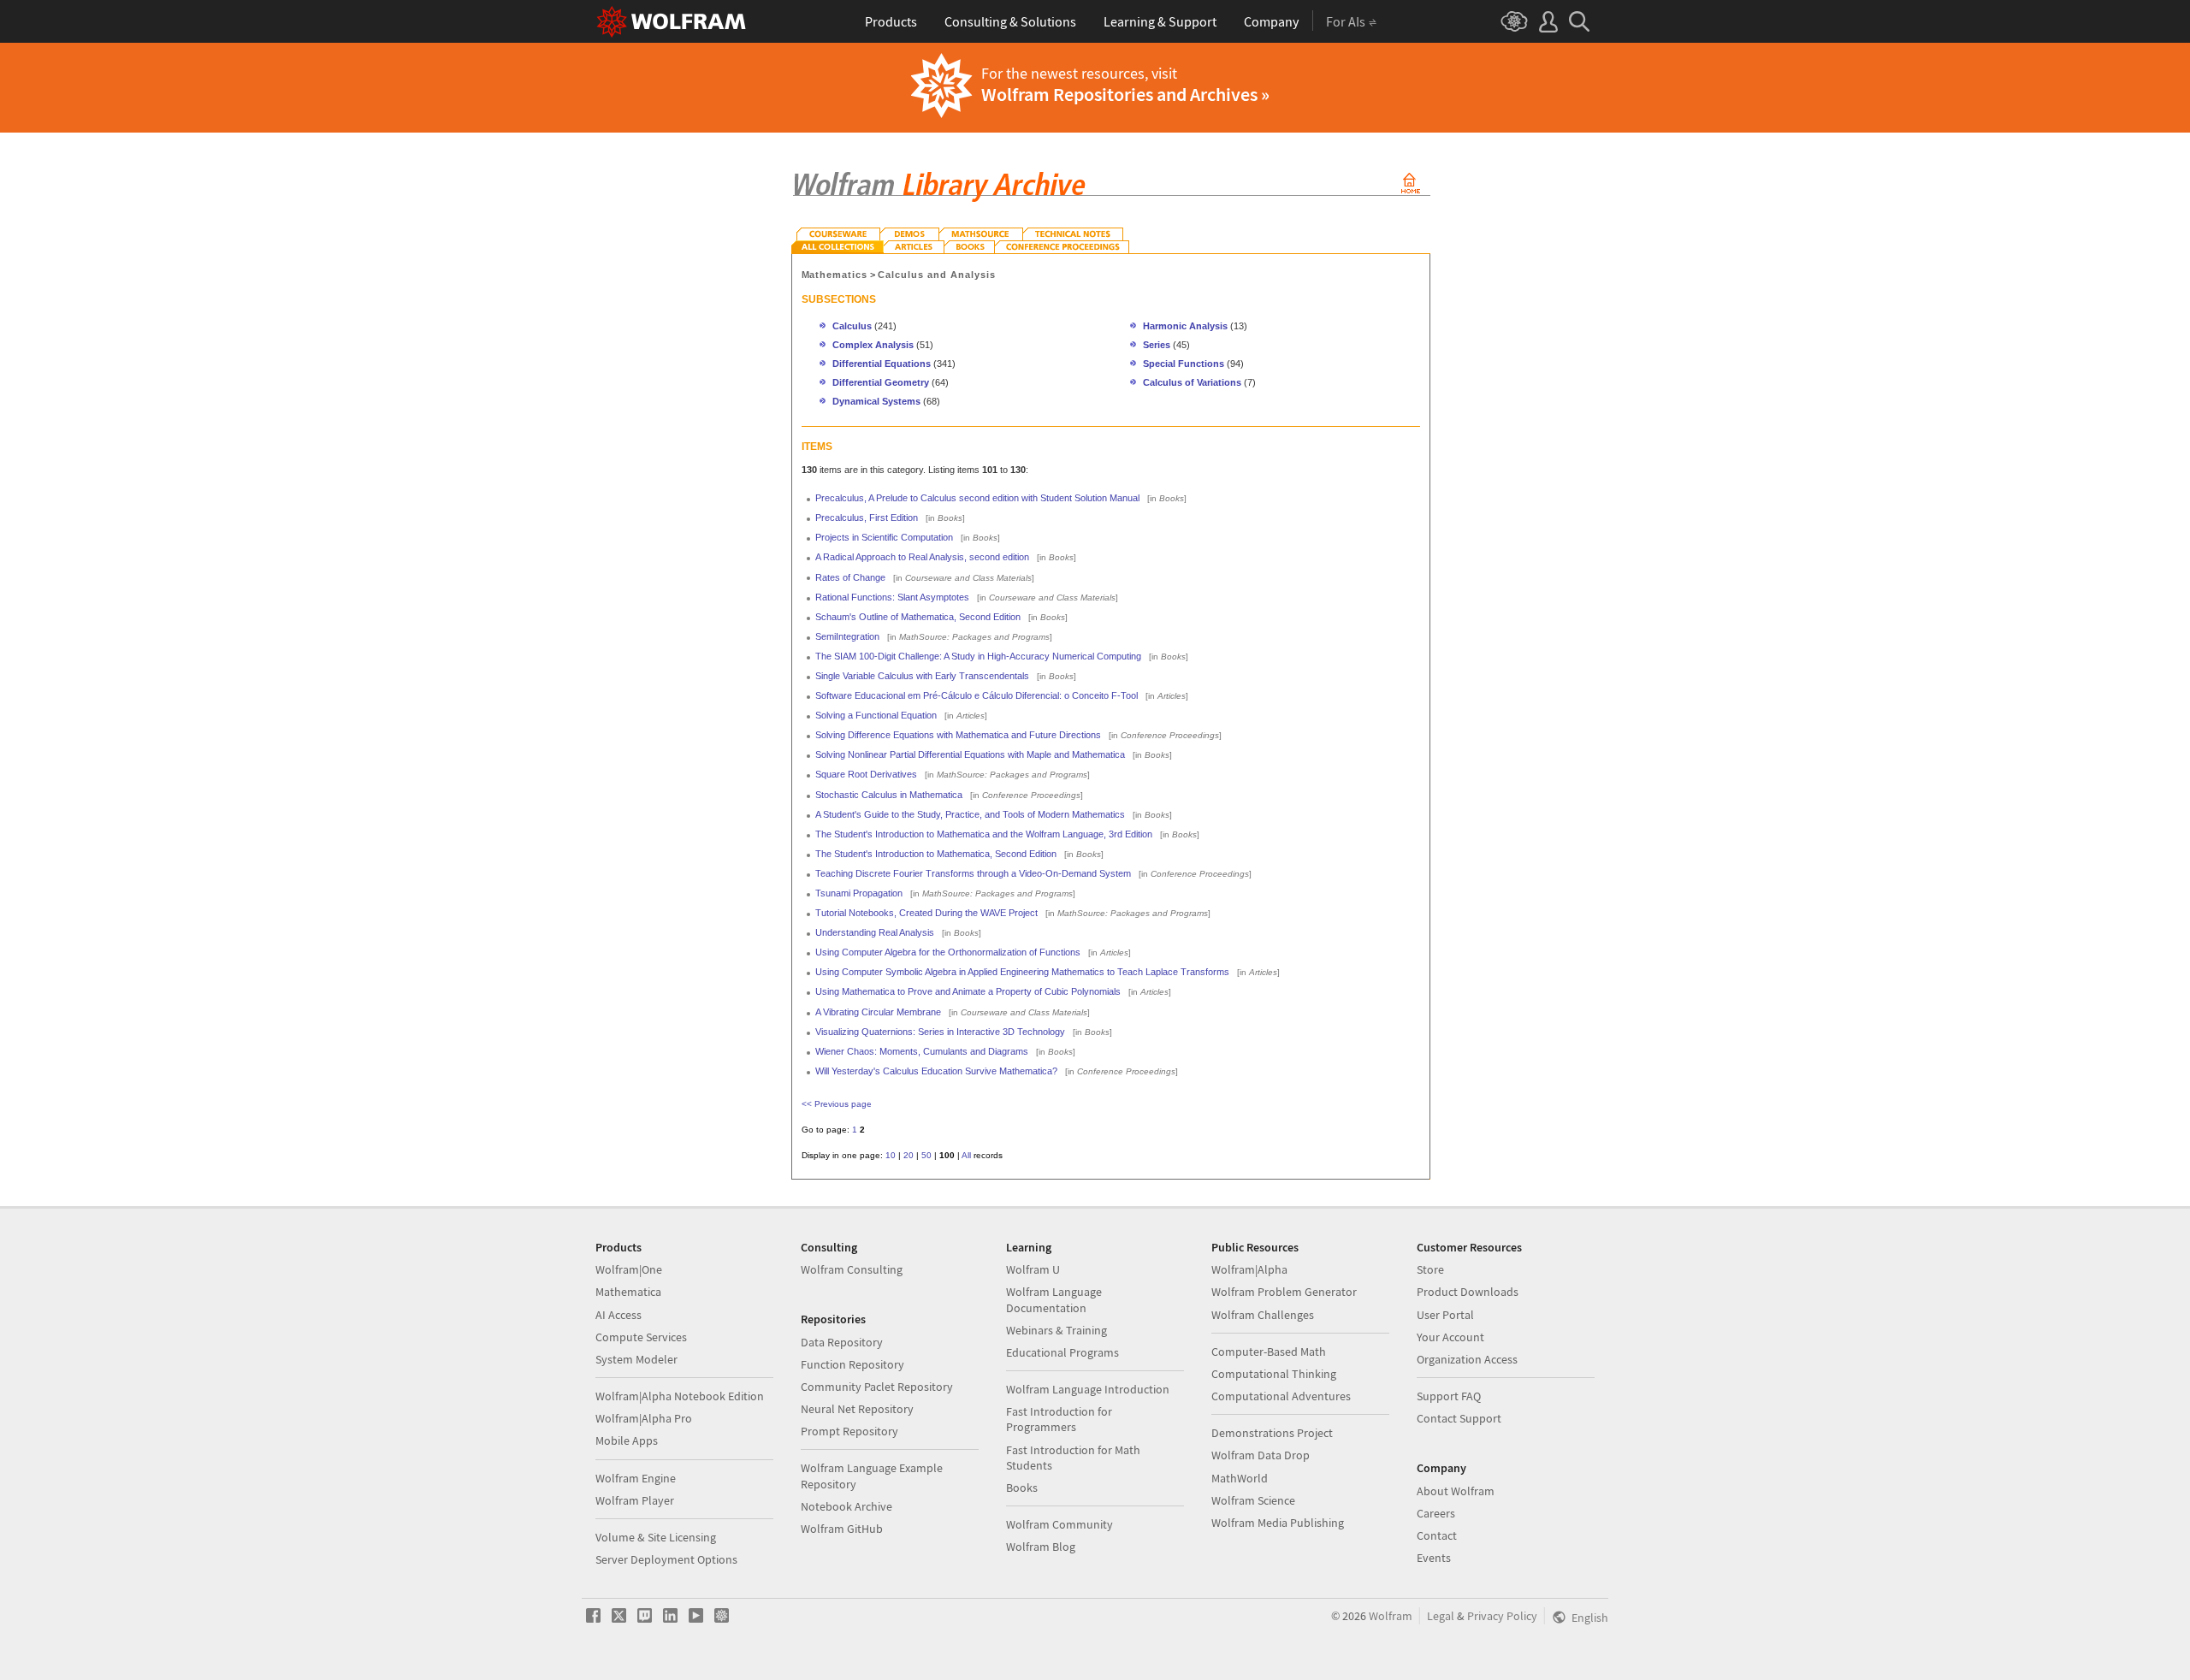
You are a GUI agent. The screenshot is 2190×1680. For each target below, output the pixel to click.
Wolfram (1391, 1616)
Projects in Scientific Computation (884, 537)
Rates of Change (850, 577)
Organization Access (1467, 1359)
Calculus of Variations (1192, 382)
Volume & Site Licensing (656, 1537)
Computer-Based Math (1269, 1352)
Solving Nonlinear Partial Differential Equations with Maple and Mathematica (970, 754)
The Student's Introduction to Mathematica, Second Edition (936, 854)
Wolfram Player (635, 1500)
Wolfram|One (629, 1269)
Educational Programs (1062, 1352)
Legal (1441, 1616)
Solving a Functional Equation (876, 715)
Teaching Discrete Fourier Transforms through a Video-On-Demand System (973, 873)
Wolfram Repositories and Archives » (1125, 94)
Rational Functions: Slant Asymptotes (892, 597)
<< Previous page (837, 1104)
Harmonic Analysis (1185, 326)
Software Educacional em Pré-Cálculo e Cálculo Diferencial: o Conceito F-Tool (977, 695)
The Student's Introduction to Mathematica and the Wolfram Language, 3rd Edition (984, 834)
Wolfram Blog (1041, 1547)
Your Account (1450, 1337)
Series (1157, 345)
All (966, 1155)
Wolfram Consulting (852, 1269)
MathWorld (1240, 1478)
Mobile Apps (627, 1440)
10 (891, 1155)
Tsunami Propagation (859, 893)
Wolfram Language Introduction (1088, 1389)
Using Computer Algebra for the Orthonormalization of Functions (948, 952)
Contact (1437, 1535)
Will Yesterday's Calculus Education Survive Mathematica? (936, 1071)
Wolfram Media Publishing (1278, 1523)
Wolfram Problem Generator (1284, 1292)
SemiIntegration (847, 636)
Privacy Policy (1502, 1616)
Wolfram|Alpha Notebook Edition (680, 1396)
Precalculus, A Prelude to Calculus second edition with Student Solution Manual (977, 498)
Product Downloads (1468, 1292)
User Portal (1445, 1315)
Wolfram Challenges (1263, 1315)
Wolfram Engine (636, 1478)
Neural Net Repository (857, 1409)
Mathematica (628, 1292)
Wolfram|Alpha (1249, 1269)
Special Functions (1184, 364)
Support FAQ (1449, 1396)
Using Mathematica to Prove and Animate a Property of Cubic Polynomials (968, 991)
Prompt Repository (849, 1431)
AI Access (619, 1315)
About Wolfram (1456, 1491)
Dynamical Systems (876, 401)
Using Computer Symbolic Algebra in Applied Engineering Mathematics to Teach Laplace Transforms (1022, 972)
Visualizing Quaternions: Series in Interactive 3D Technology (940, 1032)
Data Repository (842, 1342)
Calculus (852, 326)
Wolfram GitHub (842, 1529)
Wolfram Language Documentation (1054, 1299)
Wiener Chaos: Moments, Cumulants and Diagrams (922, 1051)
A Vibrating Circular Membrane (878, 1012)
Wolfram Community (1059, 1524)
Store (1430, 1269)
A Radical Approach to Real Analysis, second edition (922, 557)
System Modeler (636, 1359)
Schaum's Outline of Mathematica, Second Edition (918, 617)
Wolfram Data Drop (1261, 1455)
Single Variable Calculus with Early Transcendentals (922, 676)
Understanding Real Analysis (875, 932)
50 (926, 1155)
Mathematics (835, 275)
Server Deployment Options (666, 1559)
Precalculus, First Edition (867, 518)
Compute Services (641, 1337)
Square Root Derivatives (866, 774)
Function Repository (852, 1364)
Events (1434, 1558)
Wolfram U (1033, 1269)
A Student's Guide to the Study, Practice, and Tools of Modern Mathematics (970, 814)
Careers (1436, 1513)
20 (909, 1155)
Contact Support (1459, 1418)
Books (1022, 1488)
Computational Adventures (1281, 1396)
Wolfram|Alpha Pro (644, 1418)
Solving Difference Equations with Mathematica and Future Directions (958, 735)
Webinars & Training (1057, 1330)
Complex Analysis (873, 345)
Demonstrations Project (1272, 1433)
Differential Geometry (881, 382)
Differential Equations (882, 364)
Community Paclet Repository (877, 1387)
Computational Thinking (1274, 1374)
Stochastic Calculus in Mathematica (889, 795)
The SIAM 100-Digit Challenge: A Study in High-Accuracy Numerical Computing (978, 656)
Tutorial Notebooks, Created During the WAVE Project (926, 913)
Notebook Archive (846, 1506)
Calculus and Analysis (937, 275)
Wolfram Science (1253, 1500)
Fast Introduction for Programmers (1059, 1419)
